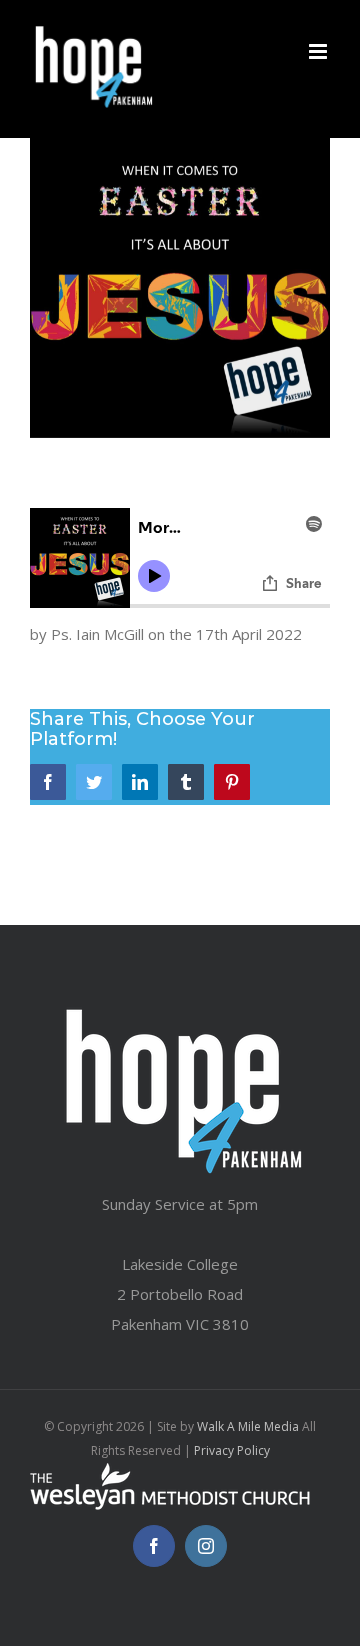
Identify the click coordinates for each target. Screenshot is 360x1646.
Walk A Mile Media (248, 1426)
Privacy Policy (232, 1450)
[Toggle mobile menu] (319, 51)
